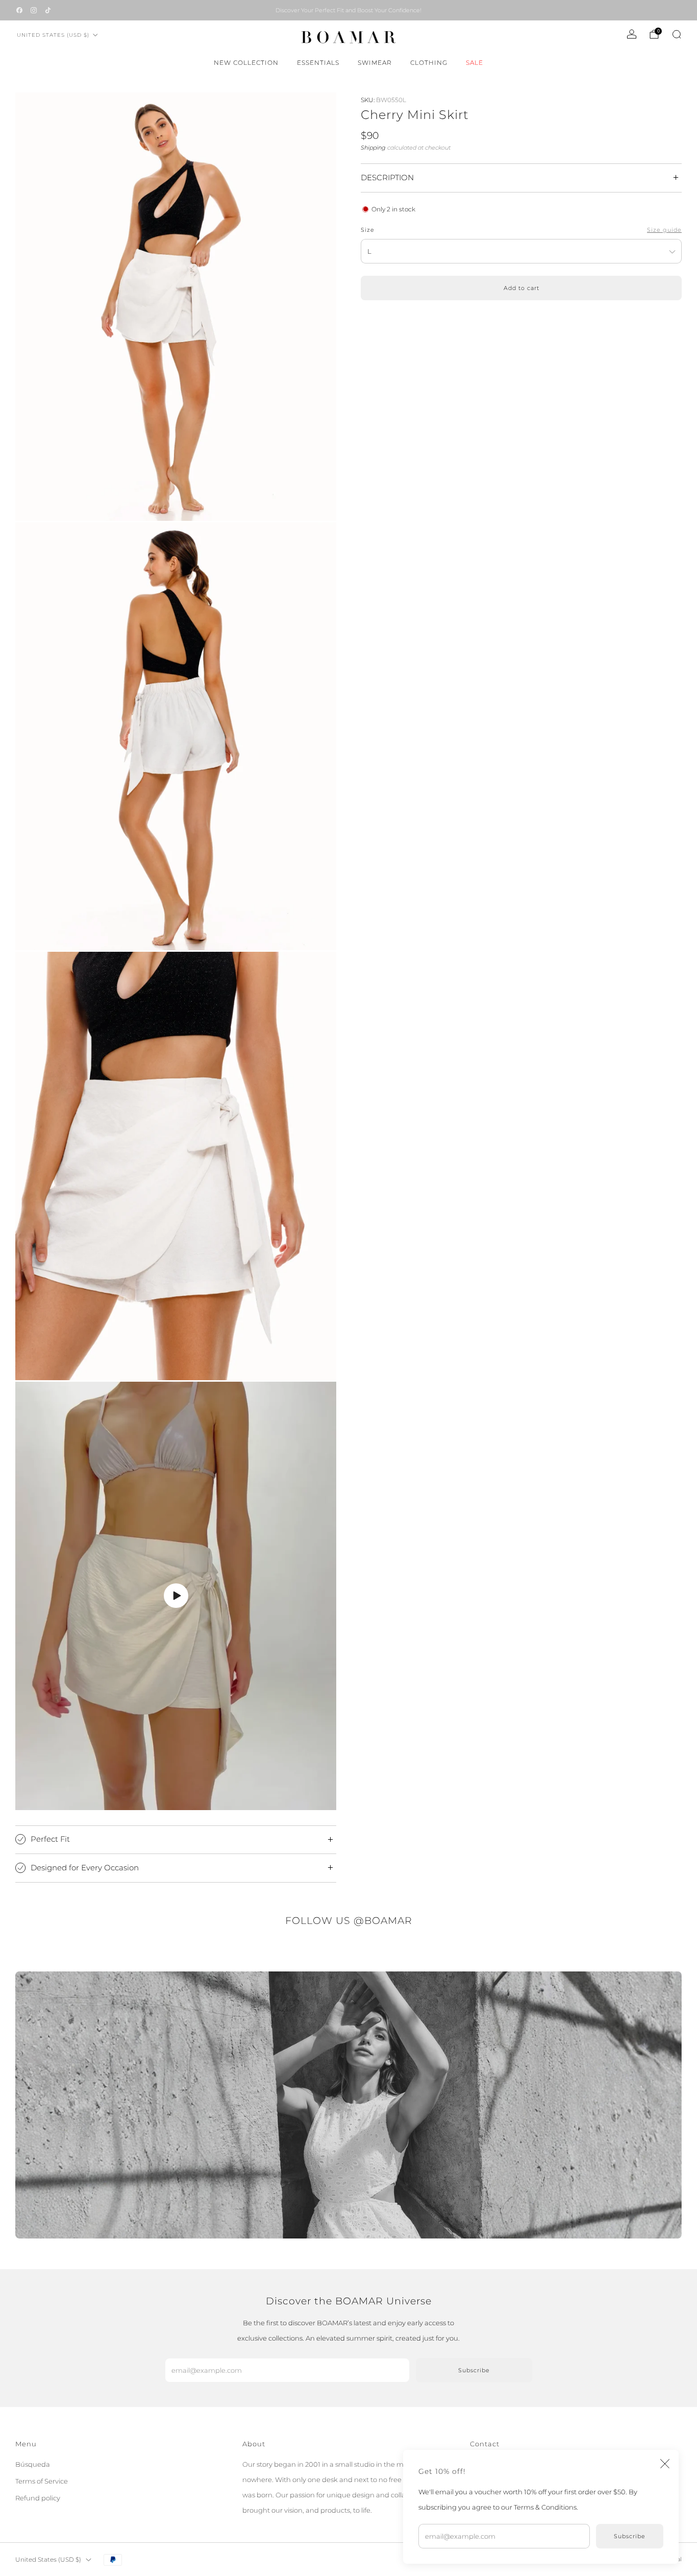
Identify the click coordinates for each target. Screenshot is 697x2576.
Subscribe (630, 2536)
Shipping (373, 148)
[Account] (632, 34)
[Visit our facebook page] (19, 10)
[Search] (677, 34)
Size (368, 230)
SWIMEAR (375, 63)
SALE (475, 63)
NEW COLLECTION (246, 63)
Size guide (664, 230)
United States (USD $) (53, 35)
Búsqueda (33, 2464)
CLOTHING (429, 63)
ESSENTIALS (318, 63)
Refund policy (38, 2498)
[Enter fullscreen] (321, 1799)
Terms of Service (42, 2481)
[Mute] (301, 1799)
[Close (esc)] (665, 2464)
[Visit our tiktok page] (48, 10)
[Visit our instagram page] (34, 10)
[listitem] (348, 10)
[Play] (176, 1596)
